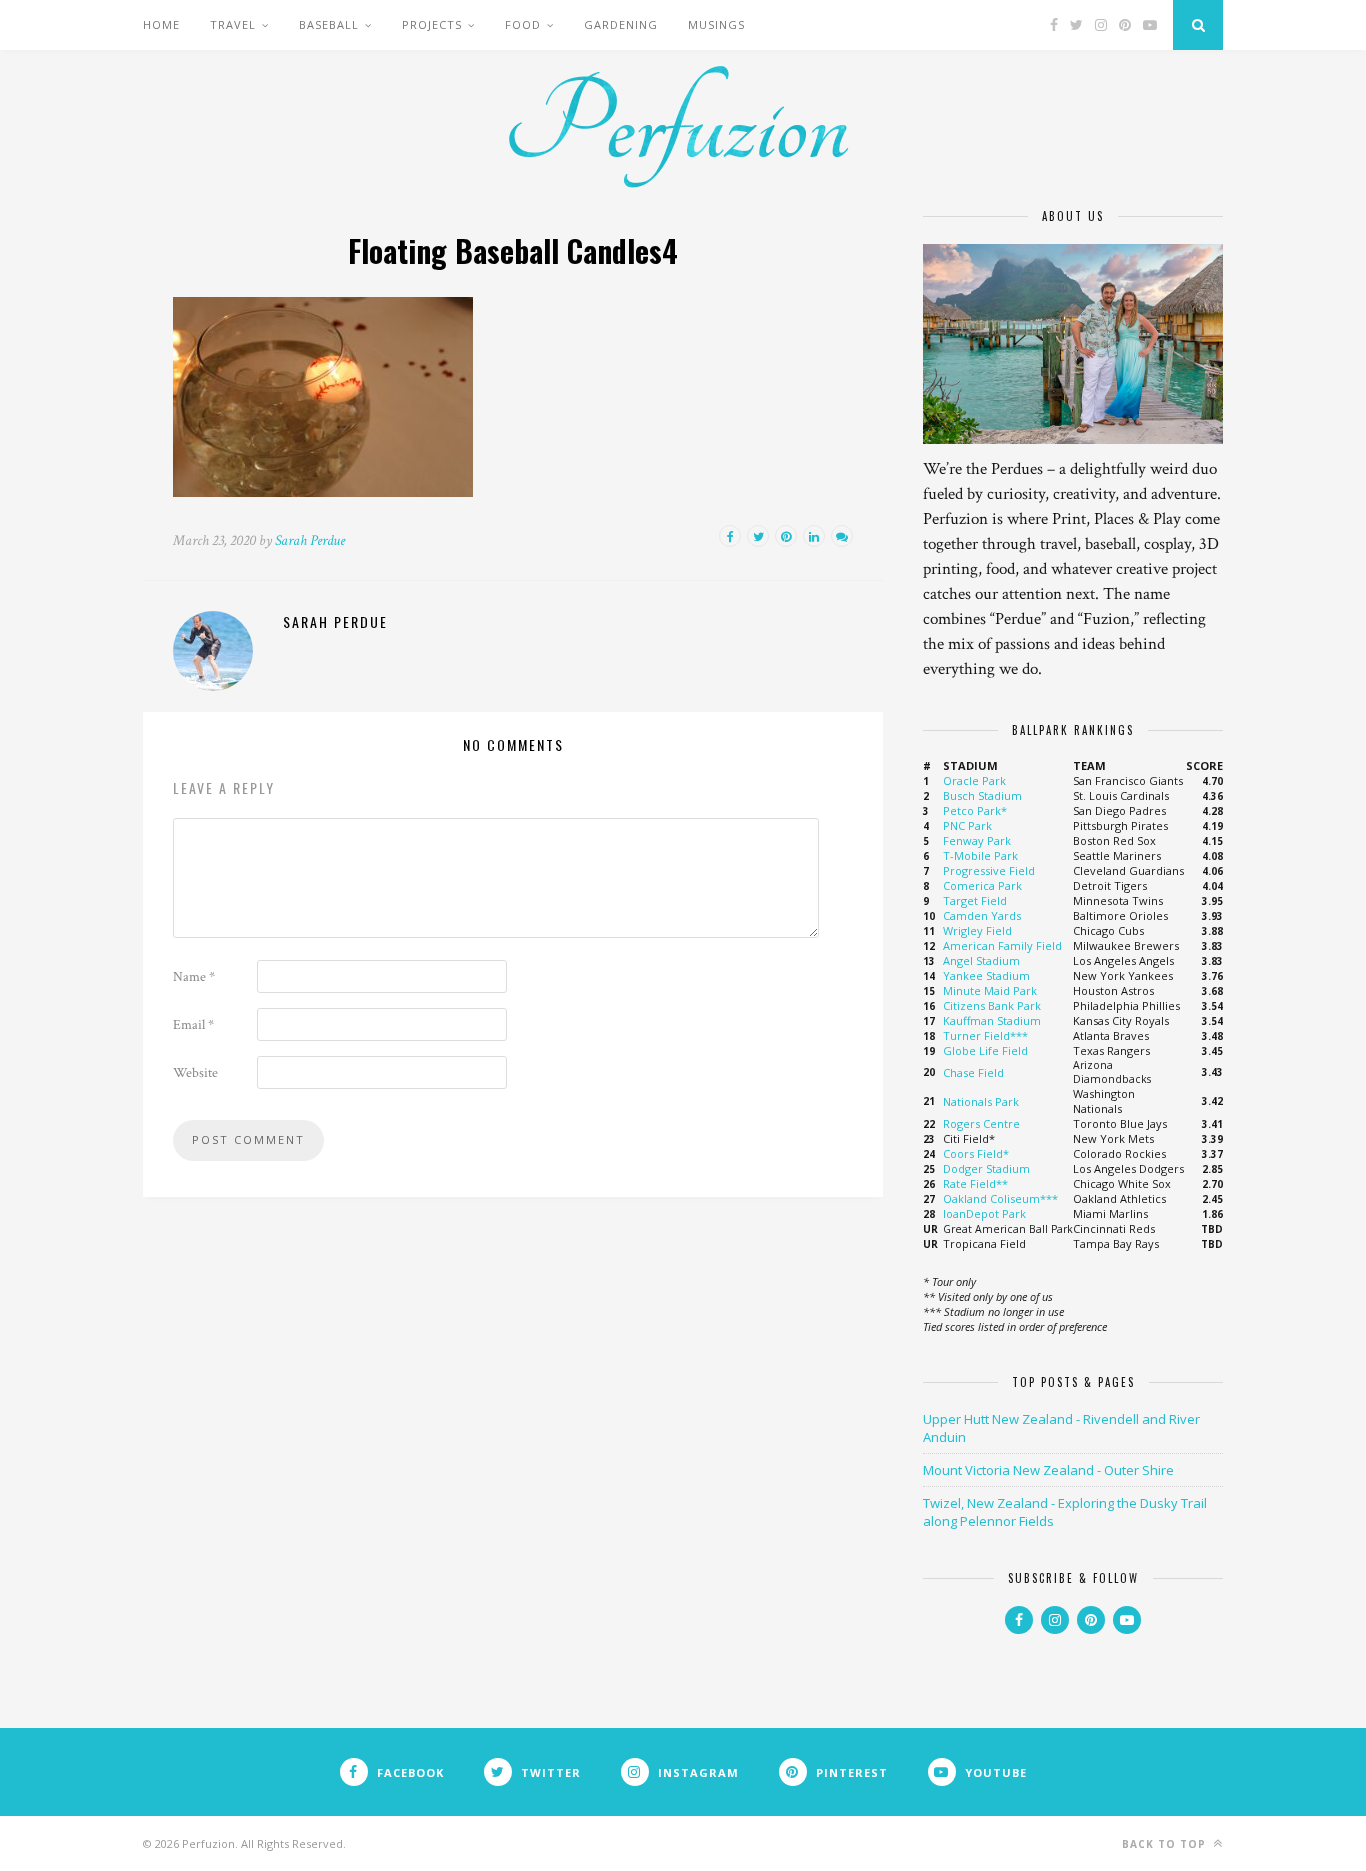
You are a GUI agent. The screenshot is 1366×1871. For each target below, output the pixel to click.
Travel (233, 24)
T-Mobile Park (980, 855)
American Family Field (1002, 945)
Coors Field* (976, 1153)
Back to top (1166, 1844)
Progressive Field (989, 870)
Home (161, 24)
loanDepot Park (984, 1213)
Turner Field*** (985, 1035)
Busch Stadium (982, 795)
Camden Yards (982, 915)
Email (193, 1025)
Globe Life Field (985, 1050)
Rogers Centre (981, 1123)
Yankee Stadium (986, 975)
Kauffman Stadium (992, 1020)
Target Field (975, 900)
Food (523, 24)
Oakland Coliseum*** (1000, 1198)
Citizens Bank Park (992, 1005)
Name (194, 977)
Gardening (621, 24)
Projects (432, 24)
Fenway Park (977, 840)
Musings (716, 24)
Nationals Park (981, 1101)
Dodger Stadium (986, 1168)
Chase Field (973, 1072)
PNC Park (967, 825)
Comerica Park (982, 885)
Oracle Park (974, 780)
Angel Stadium (981, 960)
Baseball (329, 24)
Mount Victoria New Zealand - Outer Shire (1048, 1470)
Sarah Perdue (310, 540)
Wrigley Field (977, 930)
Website (195, 1073)
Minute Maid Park (990, 990)
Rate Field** (975, 1183)
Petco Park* (975, 810)
